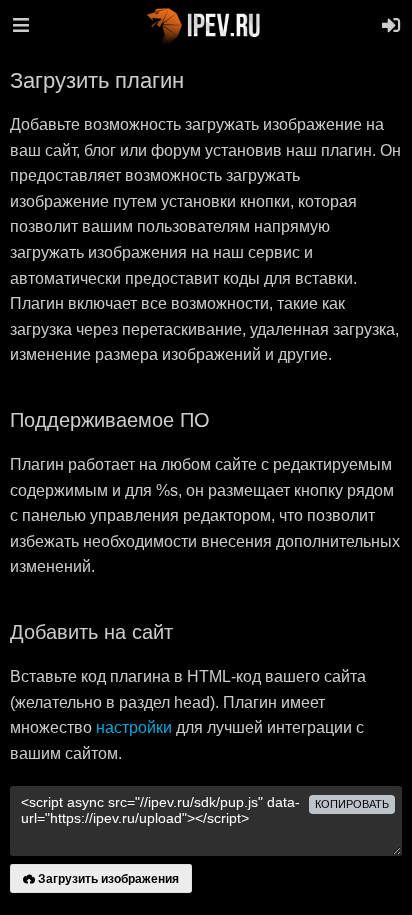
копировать (352, 804)
